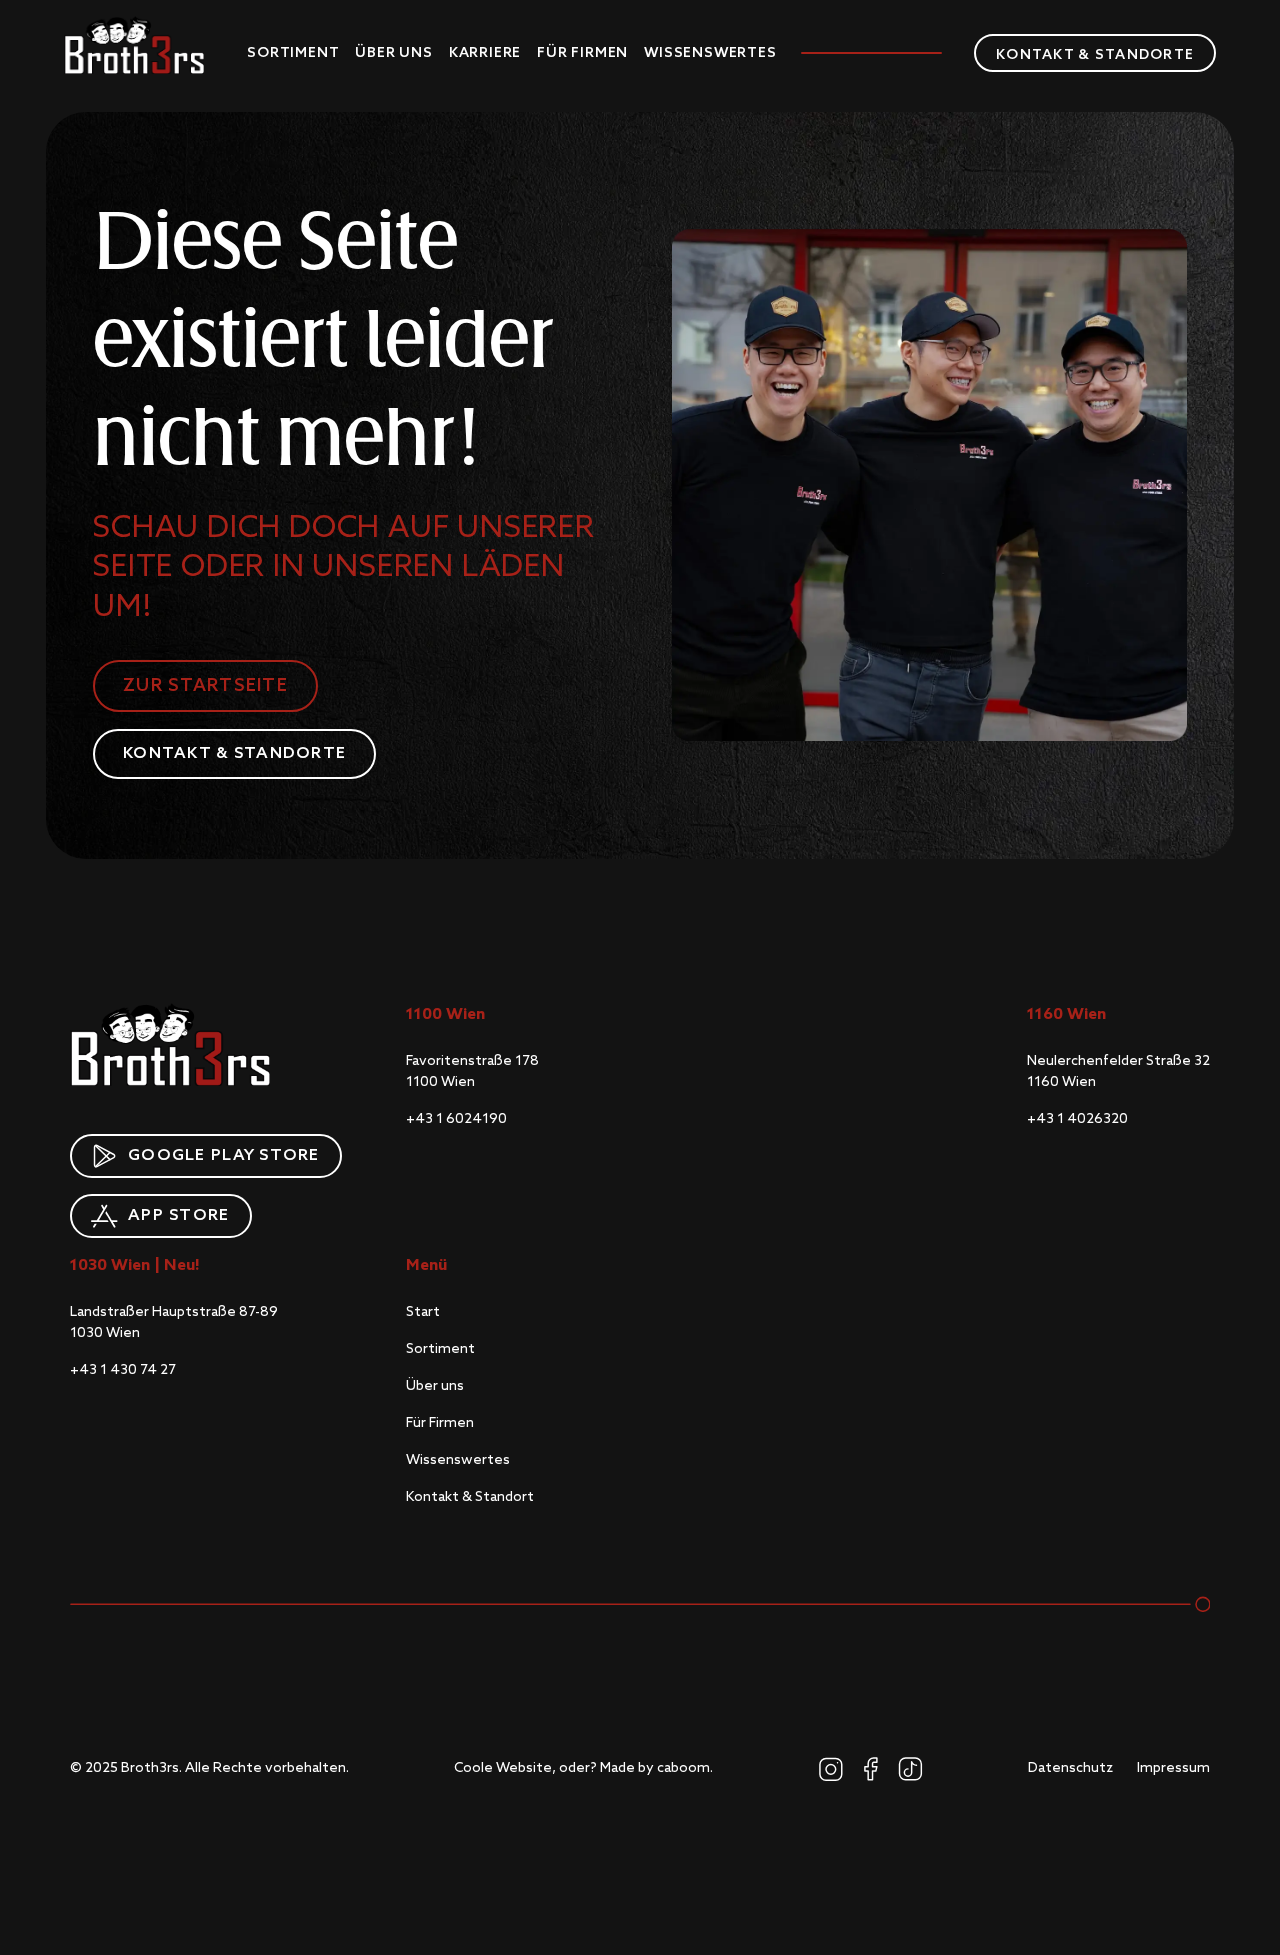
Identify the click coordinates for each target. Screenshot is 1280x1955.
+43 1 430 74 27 (123, 1370)
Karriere (485, 53)
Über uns (393, 53)
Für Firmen (582, 53)
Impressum (1173, 1768)
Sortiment (293, 53)
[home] (134, 45)
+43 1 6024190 (456, 1119)
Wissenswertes (710, 53)
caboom (683, 1768)
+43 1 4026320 (1077, 1119)
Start (423, 1312)
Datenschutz (1070, 1768)
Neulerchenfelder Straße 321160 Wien (1118, 1071)
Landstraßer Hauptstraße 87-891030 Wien (174, 1322)
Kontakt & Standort (470, 1497)
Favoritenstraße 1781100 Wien (472, 1071)
